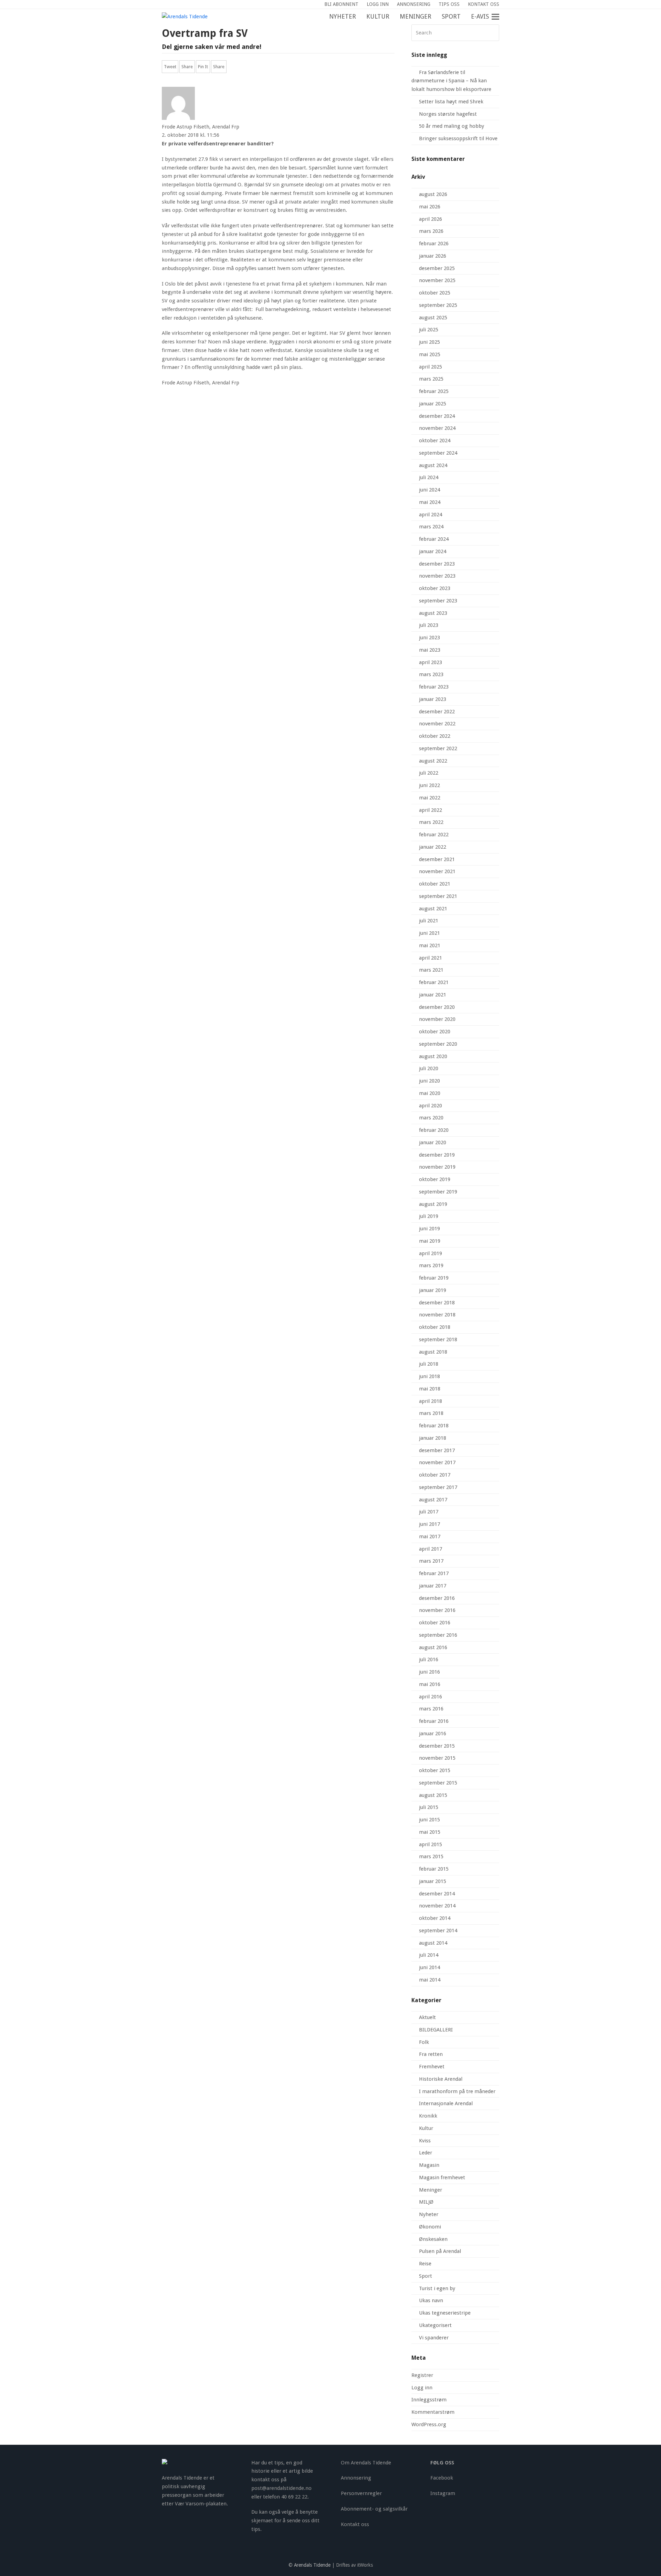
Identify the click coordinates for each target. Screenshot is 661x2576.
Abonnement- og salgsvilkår (374, 2509)
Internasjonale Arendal (446, 2103)
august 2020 (433, 1056)
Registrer (422, 2375)
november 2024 (437, 428)
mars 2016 (431, 1709)
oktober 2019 (435, 1179)
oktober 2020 (435, 1032)
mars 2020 (431, 1118)
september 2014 (438, 1931)
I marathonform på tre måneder (457, 2091)
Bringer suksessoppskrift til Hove (458, 138)
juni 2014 (429, 1967)
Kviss (425, 2141)
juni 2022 (429, 785)
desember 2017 (437, 1450)
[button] (499, 17)
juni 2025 (429, 342)
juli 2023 (429, 625)
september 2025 (438, 305)
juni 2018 (429, 1376)
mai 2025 (430, 354)
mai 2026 (430, 207)
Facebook (442, 2478)
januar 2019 (433, 1290)
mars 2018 (431, 1413)
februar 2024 (434, 539)
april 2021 (431, 958)
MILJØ (426, 2202)
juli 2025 (429, 330)
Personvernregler (361, 2493)
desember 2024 (437, 416)
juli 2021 (429, 921)
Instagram (443, 2493)
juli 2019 (429, 1216)
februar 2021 (434, 982)
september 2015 (438, 1783)
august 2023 (433, 613)
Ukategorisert (435, 2325)
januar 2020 (433, 1142)
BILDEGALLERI (436, 2030)
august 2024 (433, 465)
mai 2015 (430, 1832)
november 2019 (437, 1167)
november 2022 (437, 724)
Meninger (431, 2190)
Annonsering (356, 2478)
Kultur (426, 2128)
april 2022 (431, 810)
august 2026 (433, 194)
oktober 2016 (435, 1623)
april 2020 (431, 1106)
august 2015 (433, 1795)
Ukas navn (431, 2300)
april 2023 (431, 662)
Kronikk (428, 2116)
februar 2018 (434, 1426)
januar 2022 (433, 847)
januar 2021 (433, 995)
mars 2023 (431, 674)
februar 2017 (434, 1573)
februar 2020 (434, 1130)
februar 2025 (434, 391)
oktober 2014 (435, 1918)
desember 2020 (437, 1007)
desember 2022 (437, 712)
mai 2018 (430, 1389)
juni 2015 (429, 1820)
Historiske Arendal (441, 2079)
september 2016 (438, 1635)
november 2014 (437, 1906)
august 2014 (433, 1943)
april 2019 (431, 1253)
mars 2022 (431, 822)
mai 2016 (430, 1684)
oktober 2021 (435, 884)
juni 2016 (429, 1672)
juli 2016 (429, 1659)
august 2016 (433, 1647)
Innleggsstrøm (429, 2400)
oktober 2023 (435, 588)
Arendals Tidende (312, 2565)
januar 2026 (433, 256)
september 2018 (438, 1339)
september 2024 (438, 453)
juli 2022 (429, 773)
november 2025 (437, 280)
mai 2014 (430, 1980)
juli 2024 (429, 477)
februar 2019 (434, 1278)
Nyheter (429, 2214)
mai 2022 (430, 798)
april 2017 (431, 1549)
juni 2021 (429, 933)
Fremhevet (432, 2067)
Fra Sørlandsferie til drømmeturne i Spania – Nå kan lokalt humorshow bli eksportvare (451, 81)
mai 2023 (430, 650)
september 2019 (438, 1192)
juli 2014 (429, 1955)
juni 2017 (429, 1524)
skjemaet (262, 2521)
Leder (426, 2153)
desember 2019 (437, 1155)
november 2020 (437, 1019)
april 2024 (431, 515)
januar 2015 (433, 1881)
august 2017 (433, 1500)
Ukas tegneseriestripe (445, 2313)
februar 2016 (434, 1721)
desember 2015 (437, 1746)
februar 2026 (434, 244)
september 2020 (438, 1044)
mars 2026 (431, 231)
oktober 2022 (435, 736)
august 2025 (433, 318)
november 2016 (437, 1610)
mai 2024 (430, 502)
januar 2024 (433, 551)
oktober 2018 (435, 1327)
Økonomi (430, 2227)
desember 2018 (437, 1303)
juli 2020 (429, 1068)
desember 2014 (437, 1894)
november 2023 (437, 576)
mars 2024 (431, 527)
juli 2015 (429, 1807)
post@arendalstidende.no (281, 2488)
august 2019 (433, 1204)
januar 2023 (433, 699)
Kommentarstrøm (433, 2412)
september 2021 (438, 896)
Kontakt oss (355, 2524)
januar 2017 (433, 1586)
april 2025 (431, 367)
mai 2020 (430, 1093)
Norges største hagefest (448, 114)
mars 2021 (431, 970)
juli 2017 (429, 1512)
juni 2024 (429, 490)
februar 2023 (434, 687)
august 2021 (433, 909)
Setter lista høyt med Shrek (451, 102)
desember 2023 (437, 564)
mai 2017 (430, 1537)
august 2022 (433, 761)
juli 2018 (429, 1364)
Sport (426, 2276)
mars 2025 (431, 379)
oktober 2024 (435, 441)
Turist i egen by (437, 2288)
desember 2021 (437, 859)
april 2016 (431, 1697)
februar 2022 (434, 835)
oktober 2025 (435, 293)
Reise (425, 2264)
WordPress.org (429, 2424)
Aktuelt (427, 2017)
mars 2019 (431, 1265)
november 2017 (437, 1462)
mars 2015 (431, 1856)
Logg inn (422, 2388)
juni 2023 (429, 638)
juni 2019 (429, 1229)
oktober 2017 (435, 1475)
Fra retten (431, 2054)
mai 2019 (430, 1241)
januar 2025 (433, 404)
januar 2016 (433, 1734)
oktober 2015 (435, 1770)
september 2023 (438, 601)
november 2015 (437, 1758)
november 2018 (437, 1315)
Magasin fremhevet (442, 2177)
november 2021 (437, 871)
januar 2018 (433, 1438)
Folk (424, 2042)
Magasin (429, 2165)
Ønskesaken (433, 2239)
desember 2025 (437, 268)
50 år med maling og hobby (452, 126)
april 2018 (431, 1401)
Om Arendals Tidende (366, 2463)
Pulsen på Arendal (440, 2251)
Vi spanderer (434, 2338)
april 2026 (431, 219)
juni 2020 (429, 1081)
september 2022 (438, 748)
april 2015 (431, 1844)
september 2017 (438, 1487)
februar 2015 (434, 1869)
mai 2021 (430, 945)
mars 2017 (431, 1561)
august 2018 (433, 1352)
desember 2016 (437, 1598)
